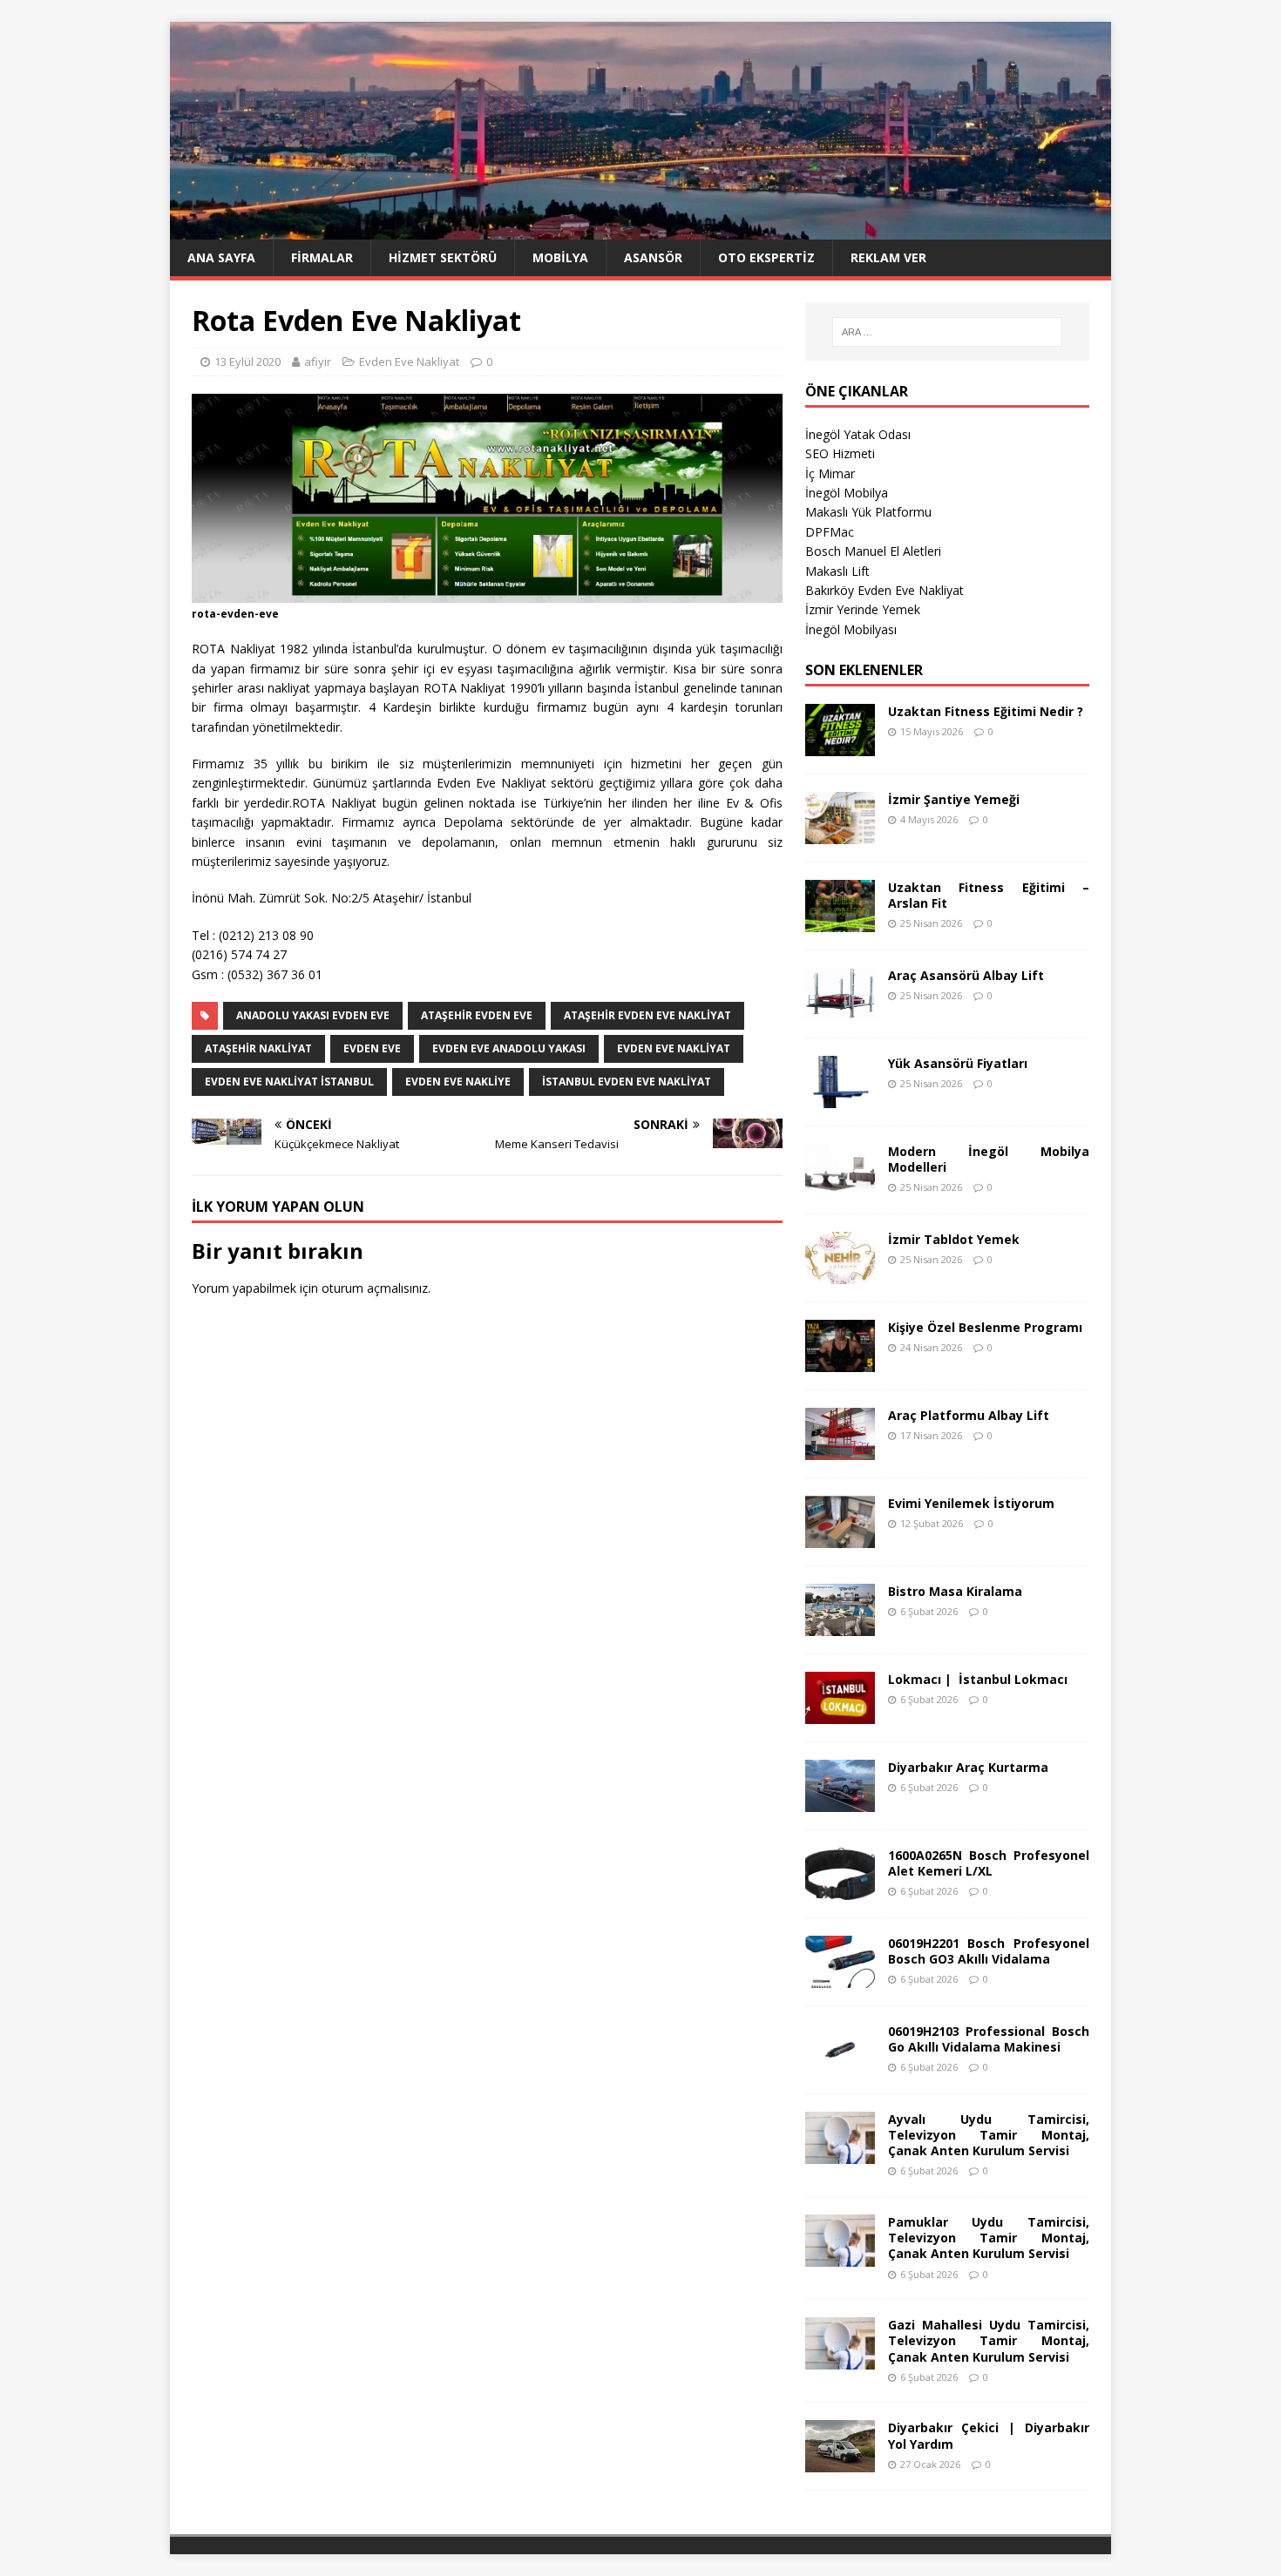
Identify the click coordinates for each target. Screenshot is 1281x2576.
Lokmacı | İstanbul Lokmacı (978, 1679)
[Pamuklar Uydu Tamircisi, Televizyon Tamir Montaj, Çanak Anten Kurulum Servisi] (840, 2257)
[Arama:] (947, 332)
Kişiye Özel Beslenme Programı (985, 1327)
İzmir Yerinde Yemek (863, 609)
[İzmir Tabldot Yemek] (840, 1273)
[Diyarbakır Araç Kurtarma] (840, 1801)
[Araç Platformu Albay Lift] (840, 1449)
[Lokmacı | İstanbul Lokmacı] (840, 1713)
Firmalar (322, 257)
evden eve (372, 1048)
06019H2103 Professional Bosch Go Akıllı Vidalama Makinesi (989, 2039)
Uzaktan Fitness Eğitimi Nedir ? (986, 711)
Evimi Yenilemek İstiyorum (971, 1503)
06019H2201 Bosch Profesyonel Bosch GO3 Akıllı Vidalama (989, 1951)
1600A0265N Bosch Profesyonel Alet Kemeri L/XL (989, 1863)
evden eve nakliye (458, 1082)
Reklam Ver (888, 257)
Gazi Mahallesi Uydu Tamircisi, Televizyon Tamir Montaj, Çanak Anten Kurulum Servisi (989, 2340)
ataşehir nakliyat (258, 1048)
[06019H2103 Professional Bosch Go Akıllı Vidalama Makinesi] (840, 2065)
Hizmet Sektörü (443, 257)
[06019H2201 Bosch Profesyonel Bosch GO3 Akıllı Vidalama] (840, 1977)
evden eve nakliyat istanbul (289, 1082)
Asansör (653, 257)
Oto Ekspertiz (766, 257)
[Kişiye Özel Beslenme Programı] (840, 1361)
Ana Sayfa (221, 257)
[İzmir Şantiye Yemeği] (840, 833)
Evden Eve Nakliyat (409, 362)
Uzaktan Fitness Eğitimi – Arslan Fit (989, 895)
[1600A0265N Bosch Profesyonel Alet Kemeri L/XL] (840, 1889)
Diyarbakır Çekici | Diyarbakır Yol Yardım (989, 2435)
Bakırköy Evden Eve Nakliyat (884, 590)
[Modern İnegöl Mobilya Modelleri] (840, 1185)
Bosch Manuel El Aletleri (873, 551)
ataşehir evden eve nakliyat (647, 1015)
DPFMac (830, 532)
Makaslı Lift (837, 571)
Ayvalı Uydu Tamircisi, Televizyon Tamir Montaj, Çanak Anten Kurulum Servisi (989, 2135)
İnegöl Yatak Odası (858, 434)
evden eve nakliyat (674, 1048)
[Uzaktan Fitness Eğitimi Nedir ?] (840, 745)
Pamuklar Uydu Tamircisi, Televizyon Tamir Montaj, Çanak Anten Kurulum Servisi (989, 2238)
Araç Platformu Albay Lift (969, 1415)
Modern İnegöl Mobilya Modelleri (989, 1159)
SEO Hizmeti (840, 453)
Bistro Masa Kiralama (955, 1591)
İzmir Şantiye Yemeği (954, 799)
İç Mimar (830, 473)
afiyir (318, 362)
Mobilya (560, 257)
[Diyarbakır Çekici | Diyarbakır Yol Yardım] (840, 2462)
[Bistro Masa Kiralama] (840, 1625)
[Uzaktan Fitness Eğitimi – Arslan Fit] (840, 921)
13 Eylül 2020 (247, 362)
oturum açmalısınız (375, 1288)
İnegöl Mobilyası (851, 629)
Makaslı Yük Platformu (868, 512)
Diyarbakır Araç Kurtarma (968, 1767)
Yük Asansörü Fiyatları (958, 1063)
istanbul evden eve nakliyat (627, 1082)
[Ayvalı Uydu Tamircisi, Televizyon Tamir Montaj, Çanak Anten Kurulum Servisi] (840, 2153)
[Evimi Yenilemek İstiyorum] (840, 1537)
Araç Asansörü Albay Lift (966, 975)
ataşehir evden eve (477, 1015)
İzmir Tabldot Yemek (954, 1239)
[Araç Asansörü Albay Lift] (840, 1009)
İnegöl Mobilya (847, 493)
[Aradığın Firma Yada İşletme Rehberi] (640, 230)
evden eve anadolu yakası (509, 1048)
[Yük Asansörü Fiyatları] (840, 1097)
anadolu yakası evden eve (313, 1015)
